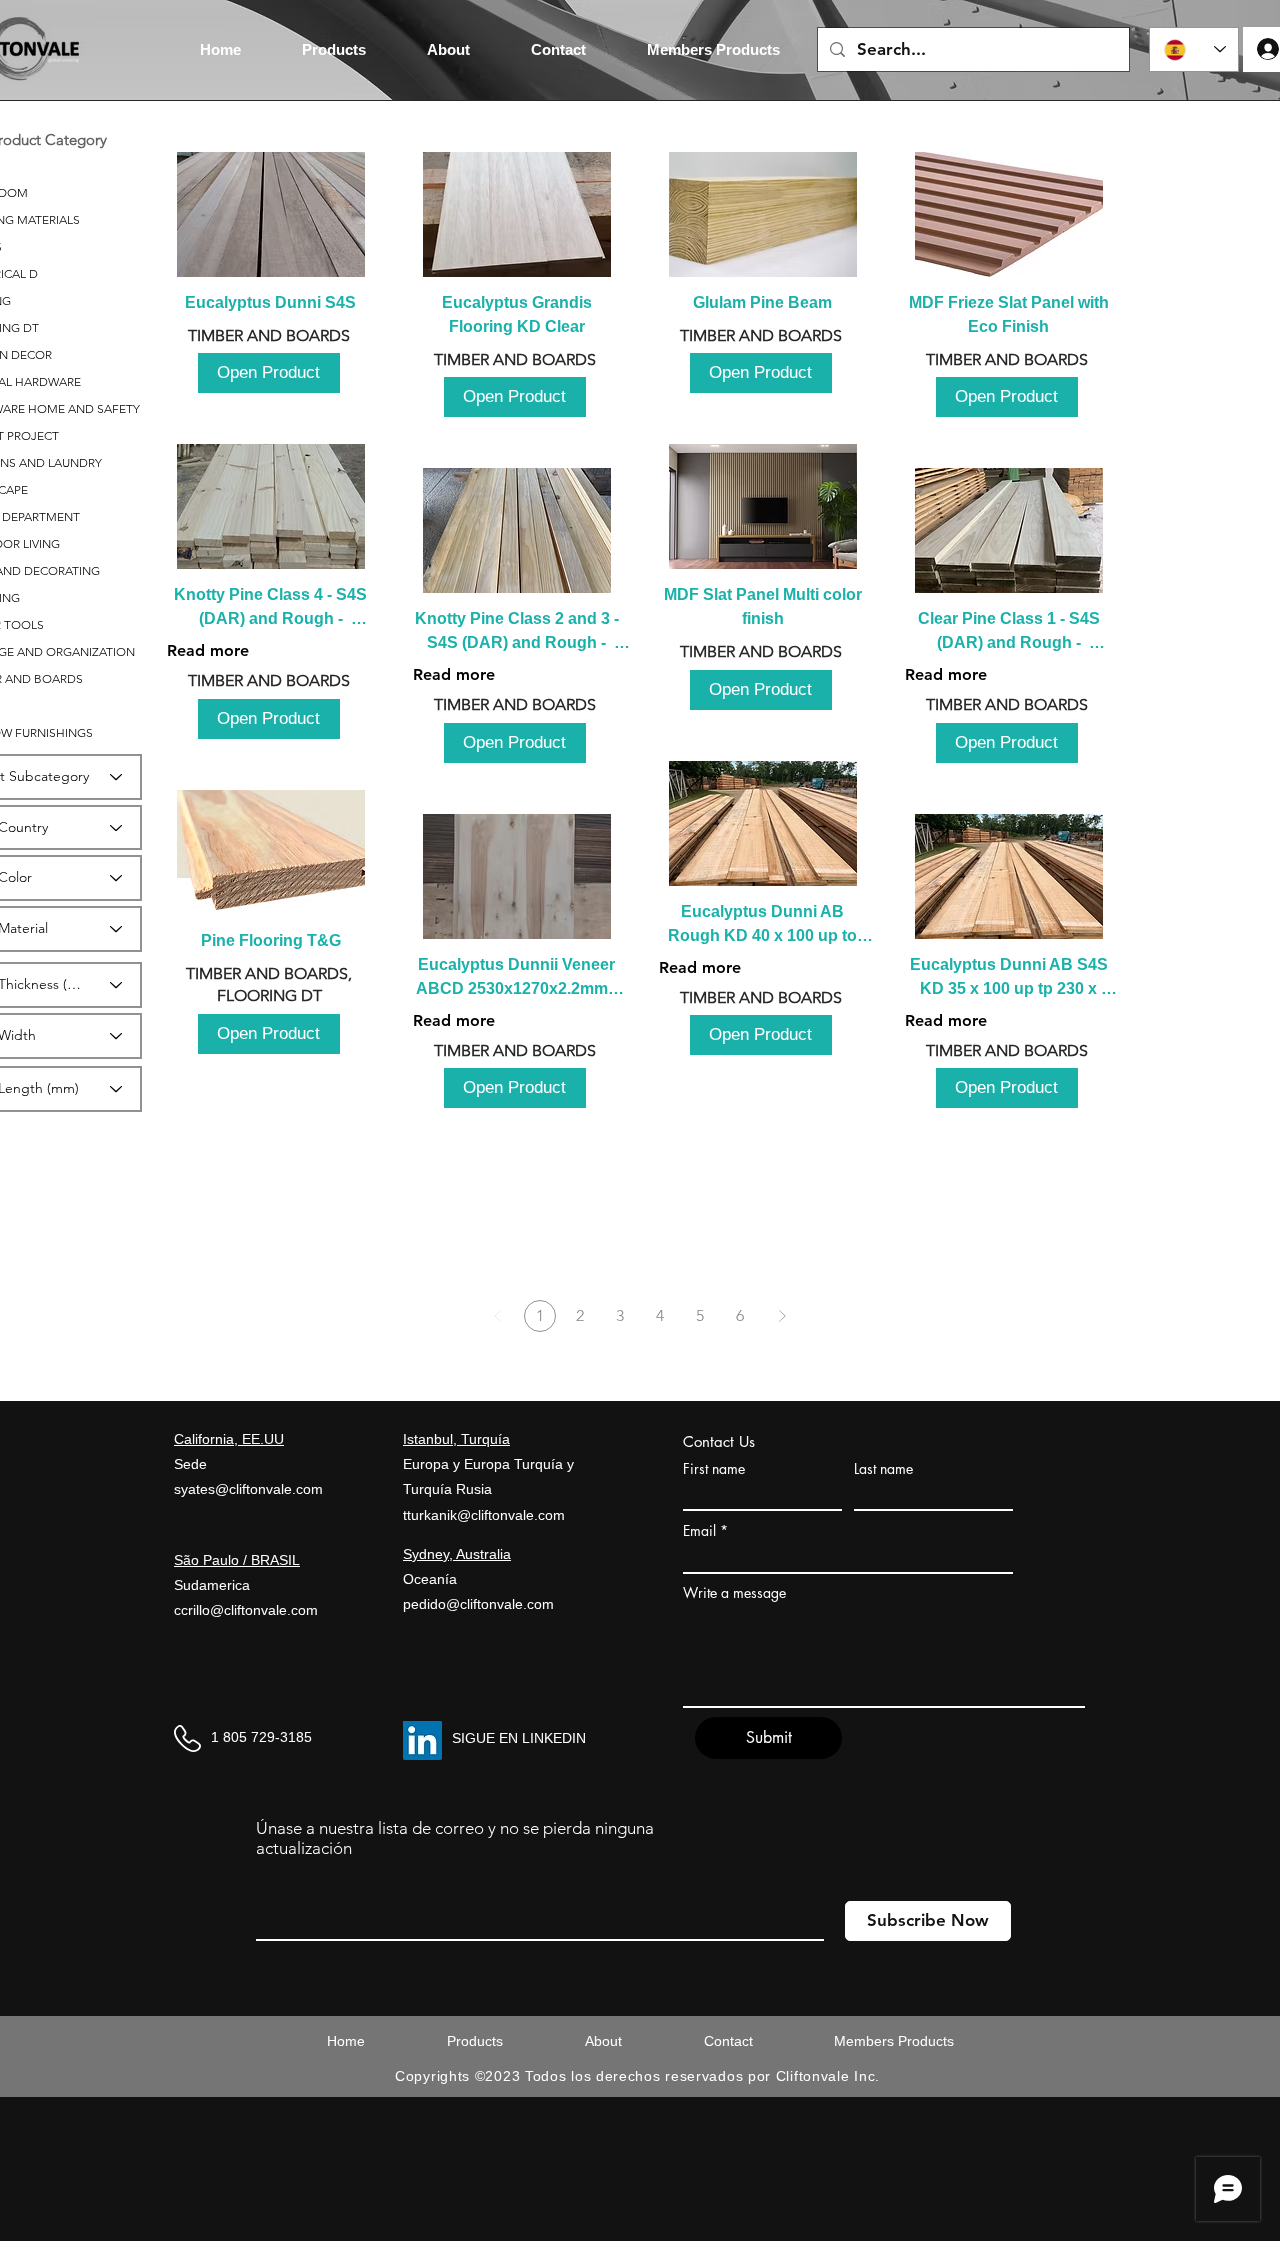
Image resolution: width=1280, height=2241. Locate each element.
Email (699, 1531)
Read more (208, 650)
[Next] (782, 1316)
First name (714, 1469)
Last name (883, 1469)
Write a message (734, 1593)
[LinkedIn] (422, 1740)
